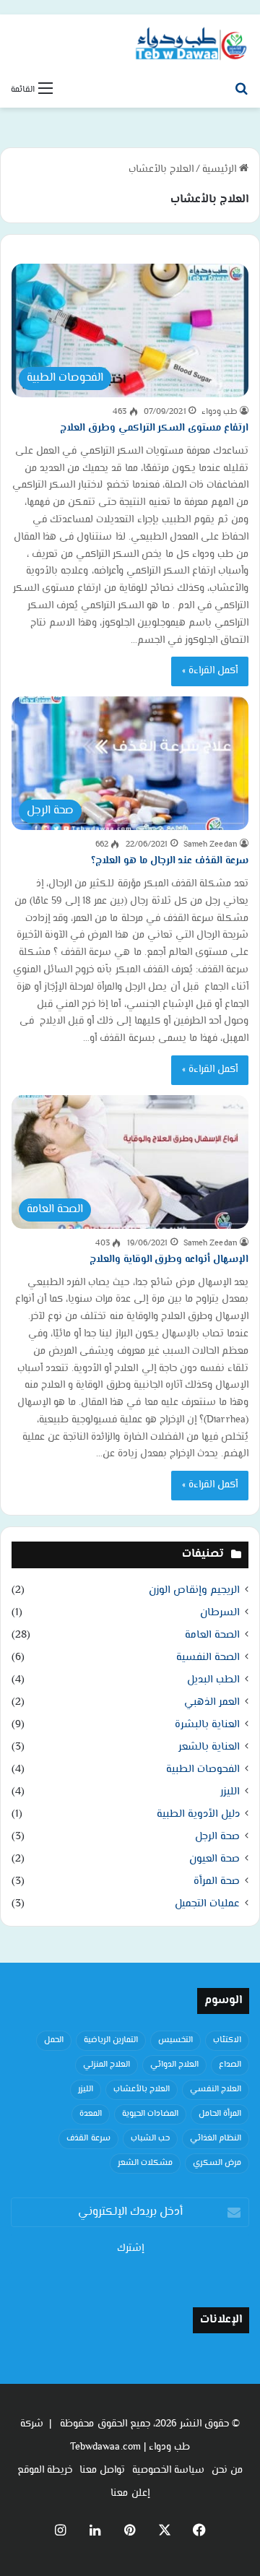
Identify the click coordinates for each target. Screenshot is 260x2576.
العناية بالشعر (209, 1747)
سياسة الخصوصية (168, 2471)
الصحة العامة (212, 1635)
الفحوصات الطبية (203, 1769)
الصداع (230, 2065)
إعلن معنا (130, 2494)
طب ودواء (220, 412)
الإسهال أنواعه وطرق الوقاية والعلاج (169, 1260)
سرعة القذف (88, 2139)
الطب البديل (213, 1680)
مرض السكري (217, 2163)
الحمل (54, 2040)
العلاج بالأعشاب (142, 2089)
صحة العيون (214, 1859)
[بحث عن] (242, 90)
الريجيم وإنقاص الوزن (194, 1590)
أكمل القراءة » (210, 671)
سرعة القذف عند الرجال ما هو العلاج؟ (170, 861)
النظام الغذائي (216, 2139)
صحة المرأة (217, 1881)
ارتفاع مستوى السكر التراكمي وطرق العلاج (154, 428)
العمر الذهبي (212, 1702)
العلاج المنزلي (107, 2065)
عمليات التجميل (207, 1904)
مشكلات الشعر (145, 2163)
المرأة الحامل (220, 2114)
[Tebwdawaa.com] (191, 45)
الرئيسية (221, 170)
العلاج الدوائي (174, 2065)
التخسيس (175, 2040)
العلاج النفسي (216, 2089)
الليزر (230, 1792)
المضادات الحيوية (150, 2114)
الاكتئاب (227, 2040)
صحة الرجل (217, 1837)
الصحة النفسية (208, 1657)
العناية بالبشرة (207, 1725)
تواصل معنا (102, 2471)
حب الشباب (150, 2139)
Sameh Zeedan (211, 845)
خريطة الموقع (45, 2471)
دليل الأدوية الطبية (198, 1814)
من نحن (227, 2471)
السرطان (220, 1613)
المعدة (91, 2114)
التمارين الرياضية (111, 2040)
